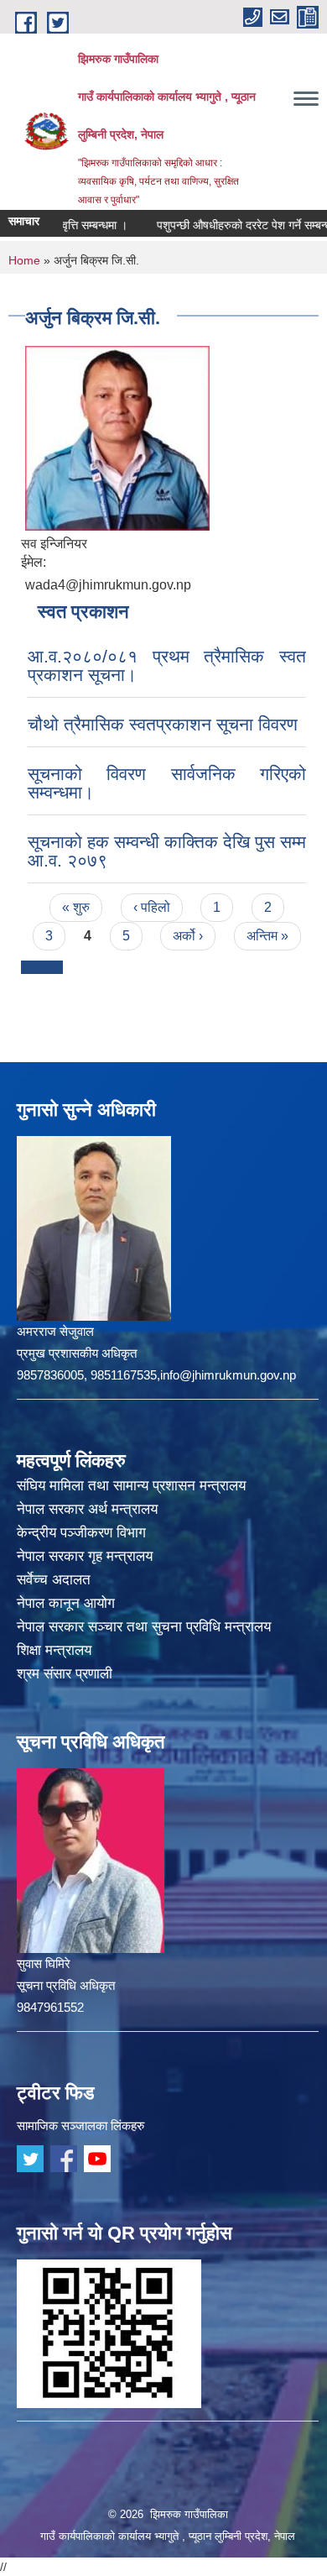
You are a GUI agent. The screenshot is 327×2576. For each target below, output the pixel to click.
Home (24, 260)
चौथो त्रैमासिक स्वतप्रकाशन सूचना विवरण (163, 724)
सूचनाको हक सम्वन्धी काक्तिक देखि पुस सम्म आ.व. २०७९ (167, 851)
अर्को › (188, 936)
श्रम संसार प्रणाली (65, 1674)
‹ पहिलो (152, 907)
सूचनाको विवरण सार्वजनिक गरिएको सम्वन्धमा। (167, 783)
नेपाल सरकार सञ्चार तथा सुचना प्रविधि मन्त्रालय (144, 1627)
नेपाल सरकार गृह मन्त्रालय (85, 1556)
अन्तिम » (267, 936)
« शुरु (76, 907)
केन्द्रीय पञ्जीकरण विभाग (81, 1533)
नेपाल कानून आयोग (66, 1603)
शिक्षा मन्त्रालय (54, 1650)
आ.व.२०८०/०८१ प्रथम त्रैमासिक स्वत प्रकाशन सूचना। (167, 665)
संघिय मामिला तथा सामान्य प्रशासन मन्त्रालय (131, 1486)
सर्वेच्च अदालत (54, 1580)
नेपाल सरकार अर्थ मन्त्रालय (87, 1509)
